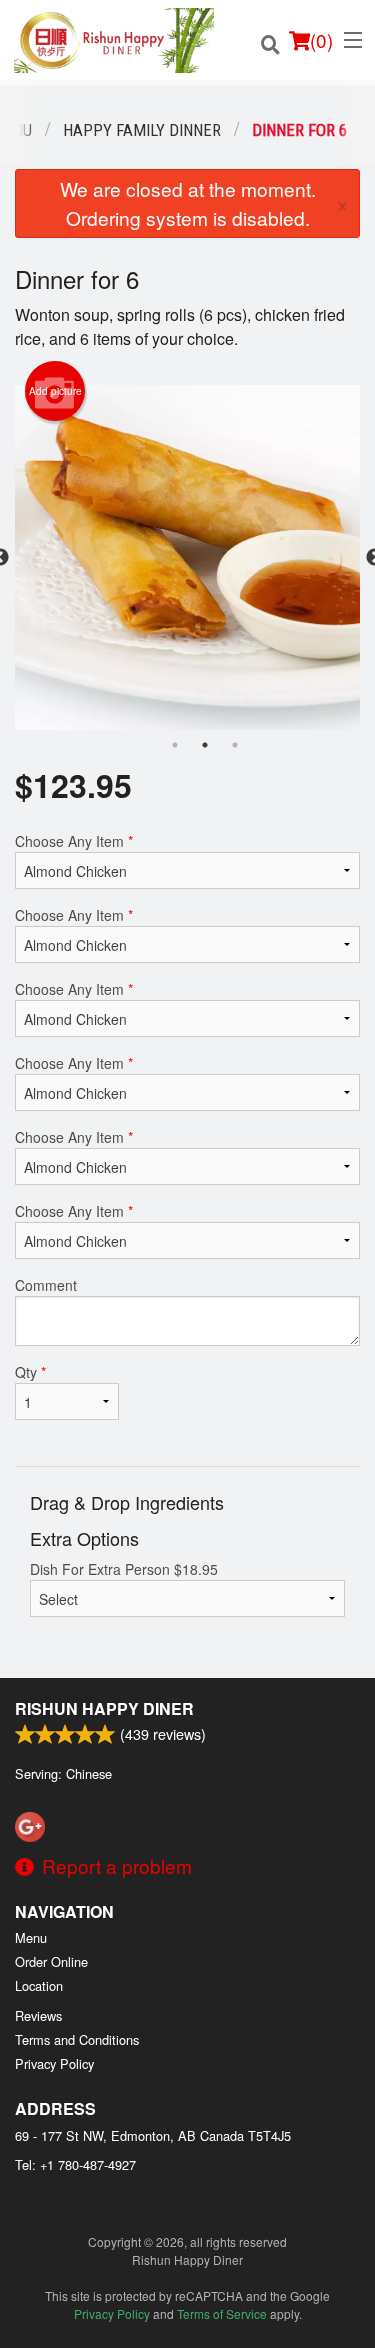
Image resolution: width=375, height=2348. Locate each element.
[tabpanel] (187, 557)
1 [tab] (175, 745)
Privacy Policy (54, 2063)
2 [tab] (205, 745)
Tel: (75, 2164)
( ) (321, 39)
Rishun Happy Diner (104, 1708)
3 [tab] (235, 745)
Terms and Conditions (77, 2039)
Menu (31, 1937)
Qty (30, 1372)
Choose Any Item (74, 841)
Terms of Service (222, 2313)
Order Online (51, 1961)
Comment (46, 1285)
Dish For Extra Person (124, 1569)
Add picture (55, 391)
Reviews (38, 2015)
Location (39, 1985)
